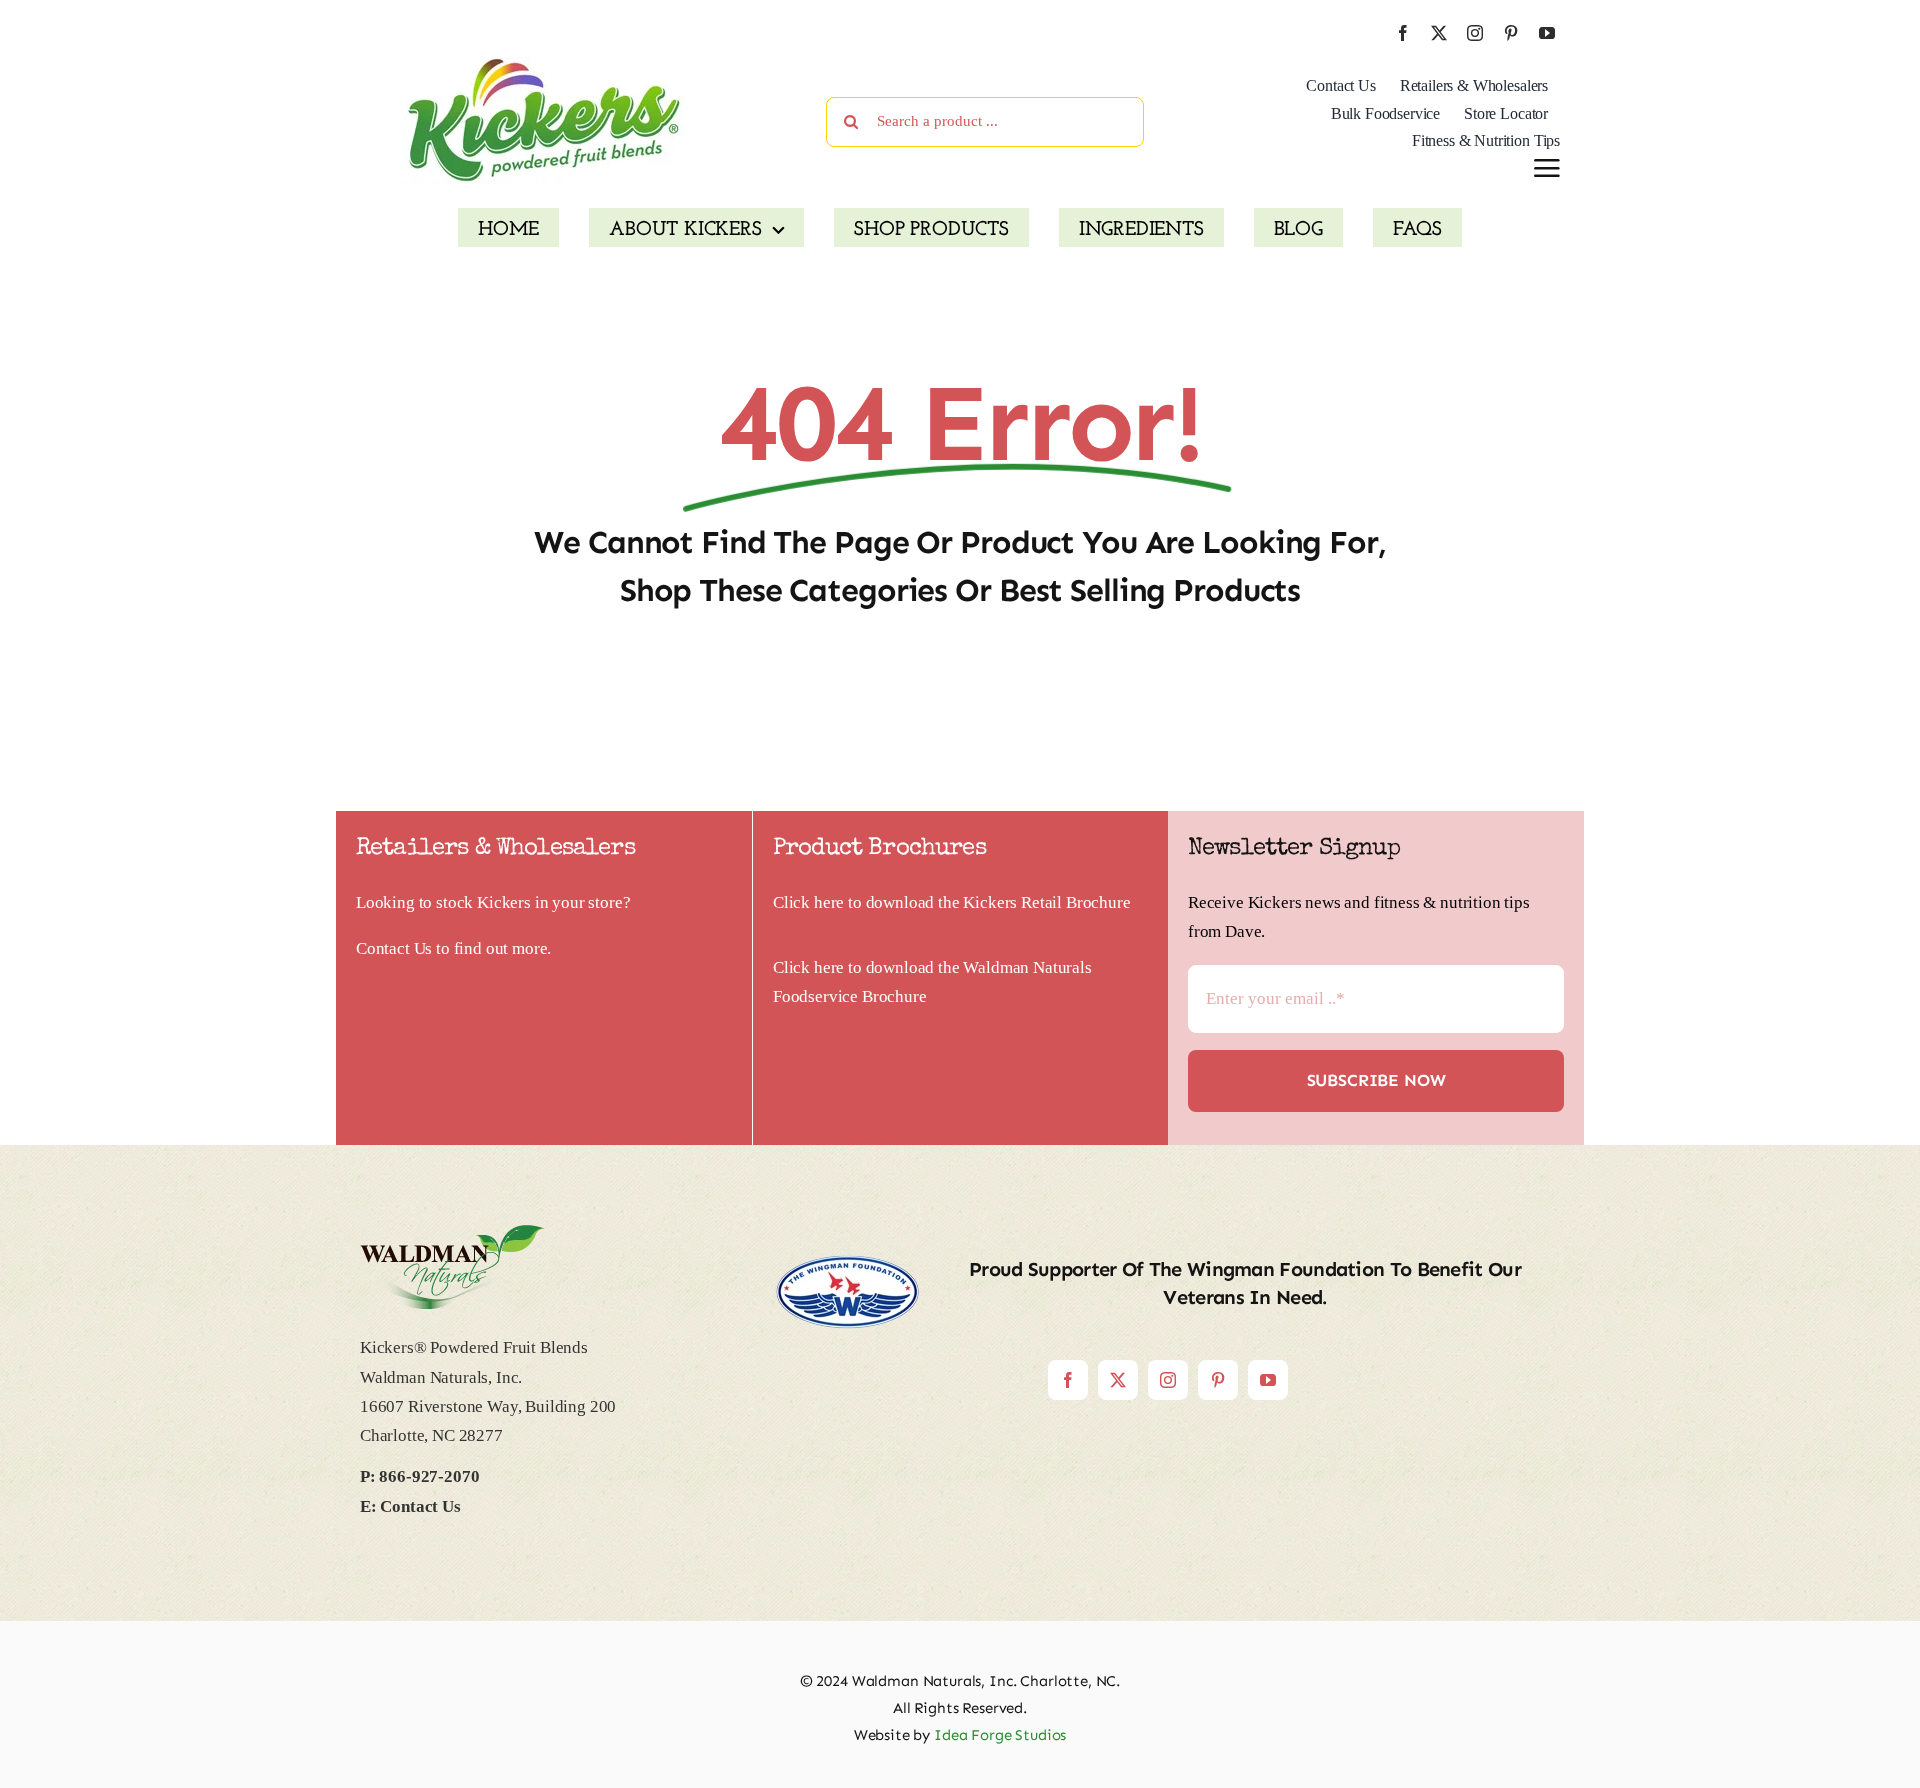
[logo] (544, 64)
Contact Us (394, 948)
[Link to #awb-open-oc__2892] (1547, 168)
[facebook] (1403, 33)
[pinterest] (1511, 33)
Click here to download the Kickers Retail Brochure (952, 902)
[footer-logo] (452, 1233)
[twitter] (1439, 33)
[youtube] (1547, 33)
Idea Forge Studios (1000, 1735)
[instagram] (1475, 33)
